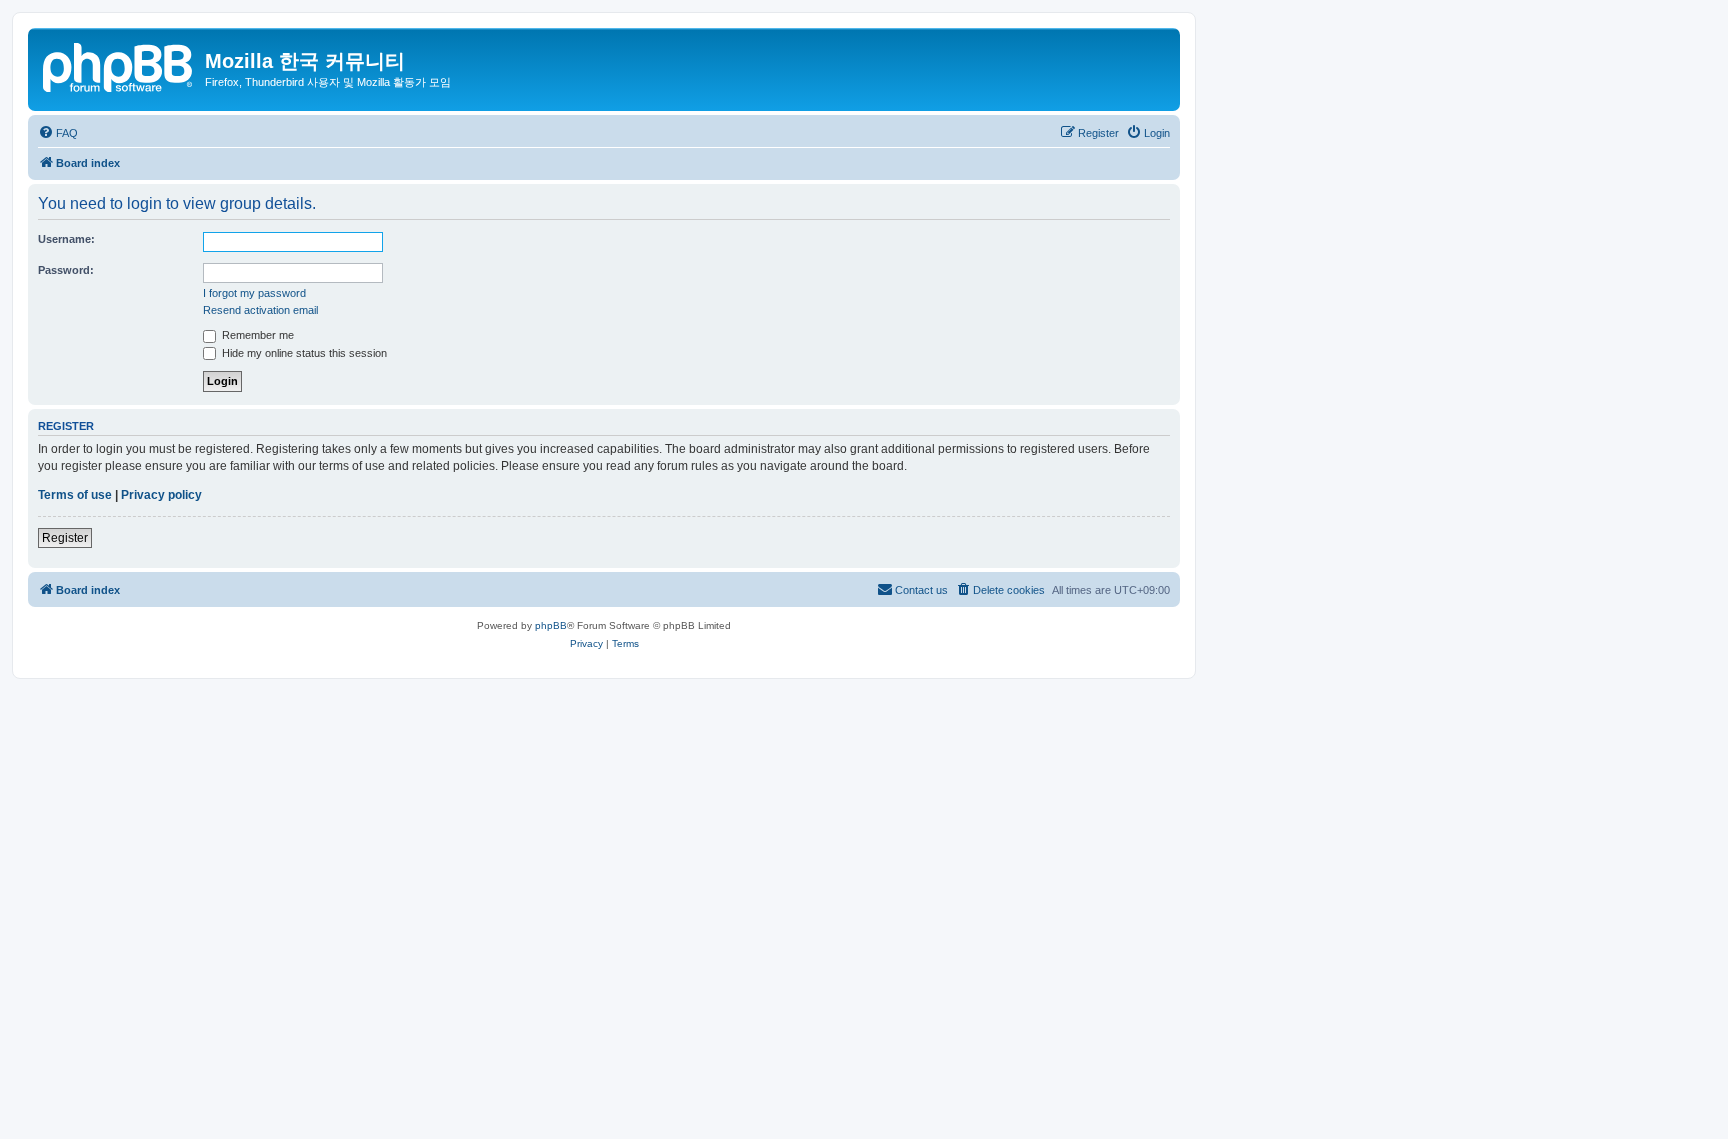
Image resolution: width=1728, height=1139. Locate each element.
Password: (66, 270)
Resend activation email (260, 310)
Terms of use (75, 495)
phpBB (551, 625)
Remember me (256, 335)
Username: (66, 239)
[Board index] (119, 65)
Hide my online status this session (303, 353)
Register (65, 538)
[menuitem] (58, 133)
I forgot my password (254, 293)
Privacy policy (161, 495)
